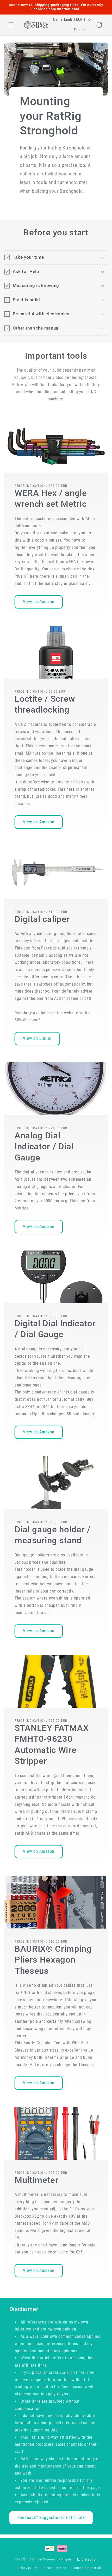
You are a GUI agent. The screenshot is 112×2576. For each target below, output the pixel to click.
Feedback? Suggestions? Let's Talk (51, 2517)
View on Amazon (39, 602)
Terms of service (54, 2568)
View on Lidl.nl (37, 1038)
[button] (11, 25)
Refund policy (87, 2560)
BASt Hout (35, 2560)
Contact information (86, 2568)
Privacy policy (27, 2568)
